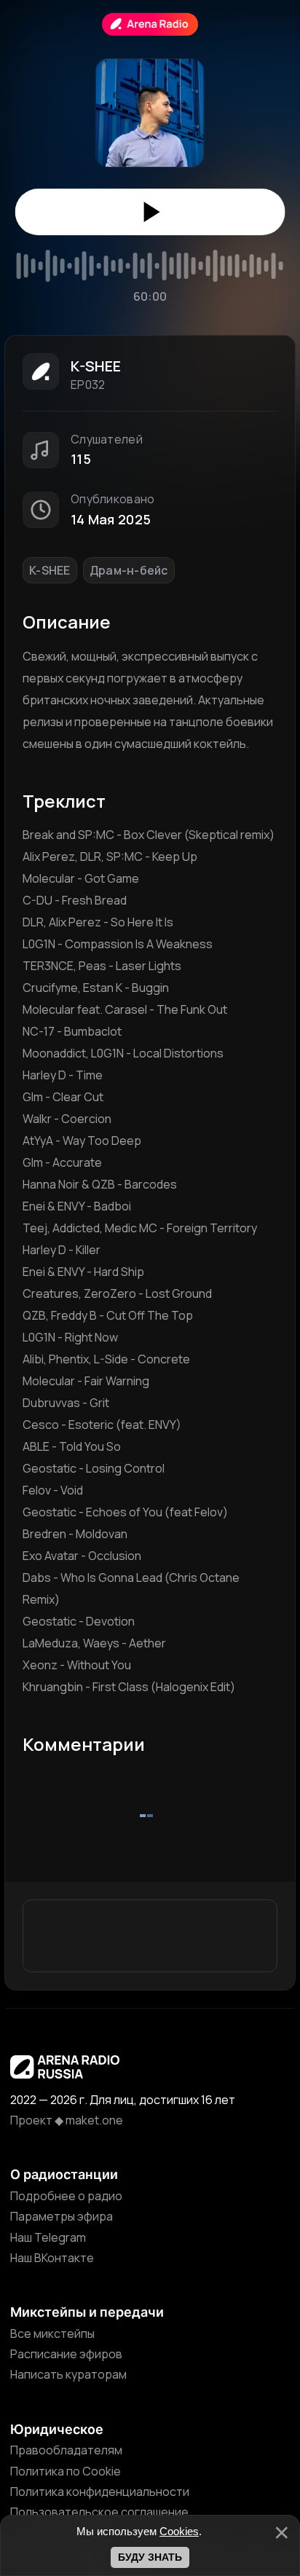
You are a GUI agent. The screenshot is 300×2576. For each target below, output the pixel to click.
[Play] (150, 212)
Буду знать (150, 2557)
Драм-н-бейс (129, 570)
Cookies (179, 2531)
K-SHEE (50, 570)
